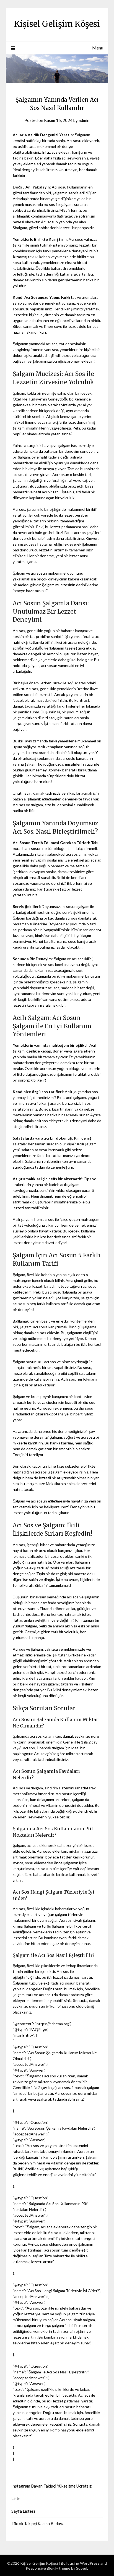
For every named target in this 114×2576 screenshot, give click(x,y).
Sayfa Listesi (23, 2511)
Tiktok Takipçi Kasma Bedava (38, 2523)
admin (84, 120)
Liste (16, 2498)
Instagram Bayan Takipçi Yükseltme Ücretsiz (51, 2486)
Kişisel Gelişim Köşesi (57, 24)
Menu (98, 48)
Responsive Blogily (42, 2568)
